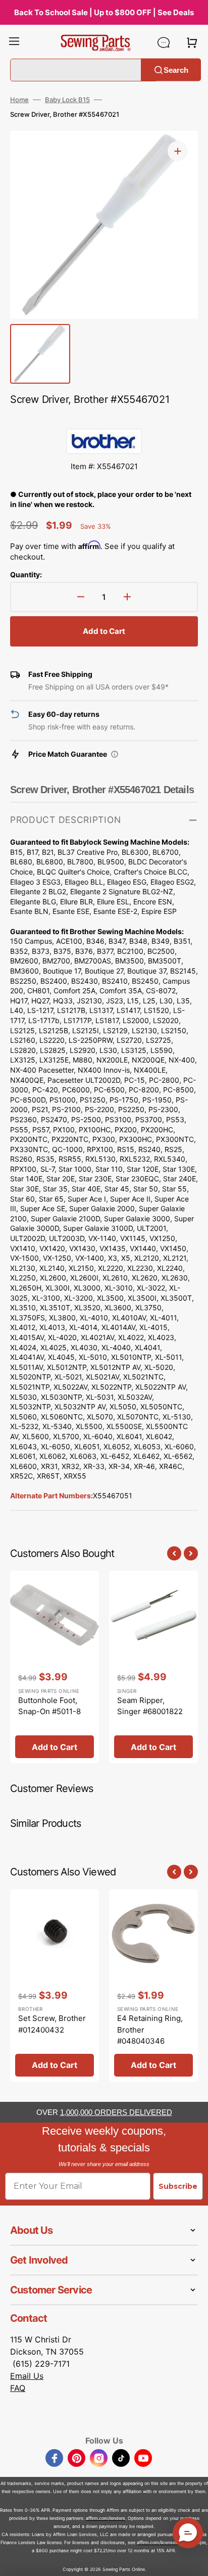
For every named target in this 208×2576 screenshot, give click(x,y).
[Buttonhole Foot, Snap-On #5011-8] (55, 1667)
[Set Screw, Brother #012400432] (55, 1985)
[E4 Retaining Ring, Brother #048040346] (153, 1985)
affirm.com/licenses (157, 2542)
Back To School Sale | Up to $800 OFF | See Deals (104, 12)
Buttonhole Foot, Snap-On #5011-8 (49, 1706)
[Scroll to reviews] (104, 419)
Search (176, 70)
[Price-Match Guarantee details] (115, 754)
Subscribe (178, 2186)
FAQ (18, 2388)
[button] (14, 42)
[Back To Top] (193, 2561)
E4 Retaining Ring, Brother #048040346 (150, 2030)
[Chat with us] (164, 42)
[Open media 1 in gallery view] (178, 151)
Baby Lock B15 (67, 100)
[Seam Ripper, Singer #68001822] (153, 1667)
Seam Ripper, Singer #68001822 (150, 1706)
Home (19, 100)
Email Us (27, 2376)
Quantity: (26, 574)
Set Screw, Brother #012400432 (52, 2024)
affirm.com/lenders (106, 2518)
